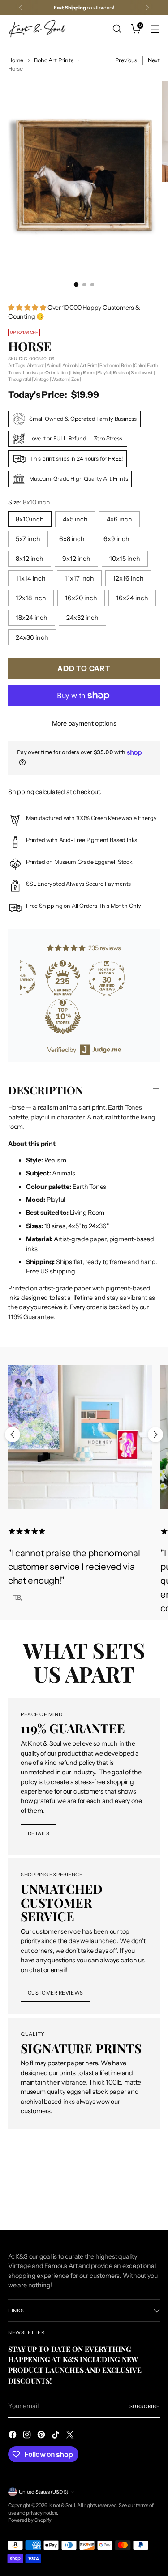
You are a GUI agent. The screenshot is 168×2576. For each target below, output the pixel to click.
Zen (75, 379)
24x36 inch (32, 637)
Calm (139, 365)
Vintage (41, 379)
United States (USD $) (43, 2492)
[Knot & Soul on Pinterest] (42, 2436)
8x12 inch (30, 559)
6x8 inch (72, 539)
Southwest (142, 373)
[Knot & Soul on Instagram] (28, 2436)
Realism (121, 373)
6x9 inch (116, 539)
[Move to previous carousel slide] (13, 1435)
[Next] (147, 8)
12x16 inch (128, 578)
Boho (126, 365)
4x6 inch (119, 519)
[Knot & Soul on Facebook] (13, 2436)
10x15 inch (125, 559)
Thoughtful (19, 379)
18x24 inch (32, 618)
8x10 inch (30, 519)
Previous (126, 60)
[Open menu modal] (155, 29)
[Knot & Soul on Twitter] (71, 2436)
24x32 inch (82, 618)
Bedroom (109, 365)
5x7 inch (28, 539)
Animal (53, 365)
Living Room (83, 373)
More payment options (84, 723)
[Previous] (21, 8)
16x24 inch (132, 598)
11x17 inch (79, 578)
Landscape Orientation (45, 373)
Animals (70, 365)
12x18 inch (31, 598)
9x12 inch (76, 559)
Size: (29, 502)
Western (60, 379)
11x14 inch (31, 578)
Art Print (88, 365)
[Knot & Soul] (37, 28)
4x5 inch (75, 519)
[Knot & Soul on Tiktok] (56, 2436)
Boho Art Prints (54, 60)
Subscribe (145, 2406)
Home (16, 60)
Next (154, 60)
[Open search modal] (117, 29)
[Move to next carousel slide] (155, 1435)
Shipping (21, 792)
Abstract (35, 365)
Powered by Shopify (30, 2520)
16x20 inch (81, 598)
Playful (104, 373)
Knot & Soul (62, 2505)
